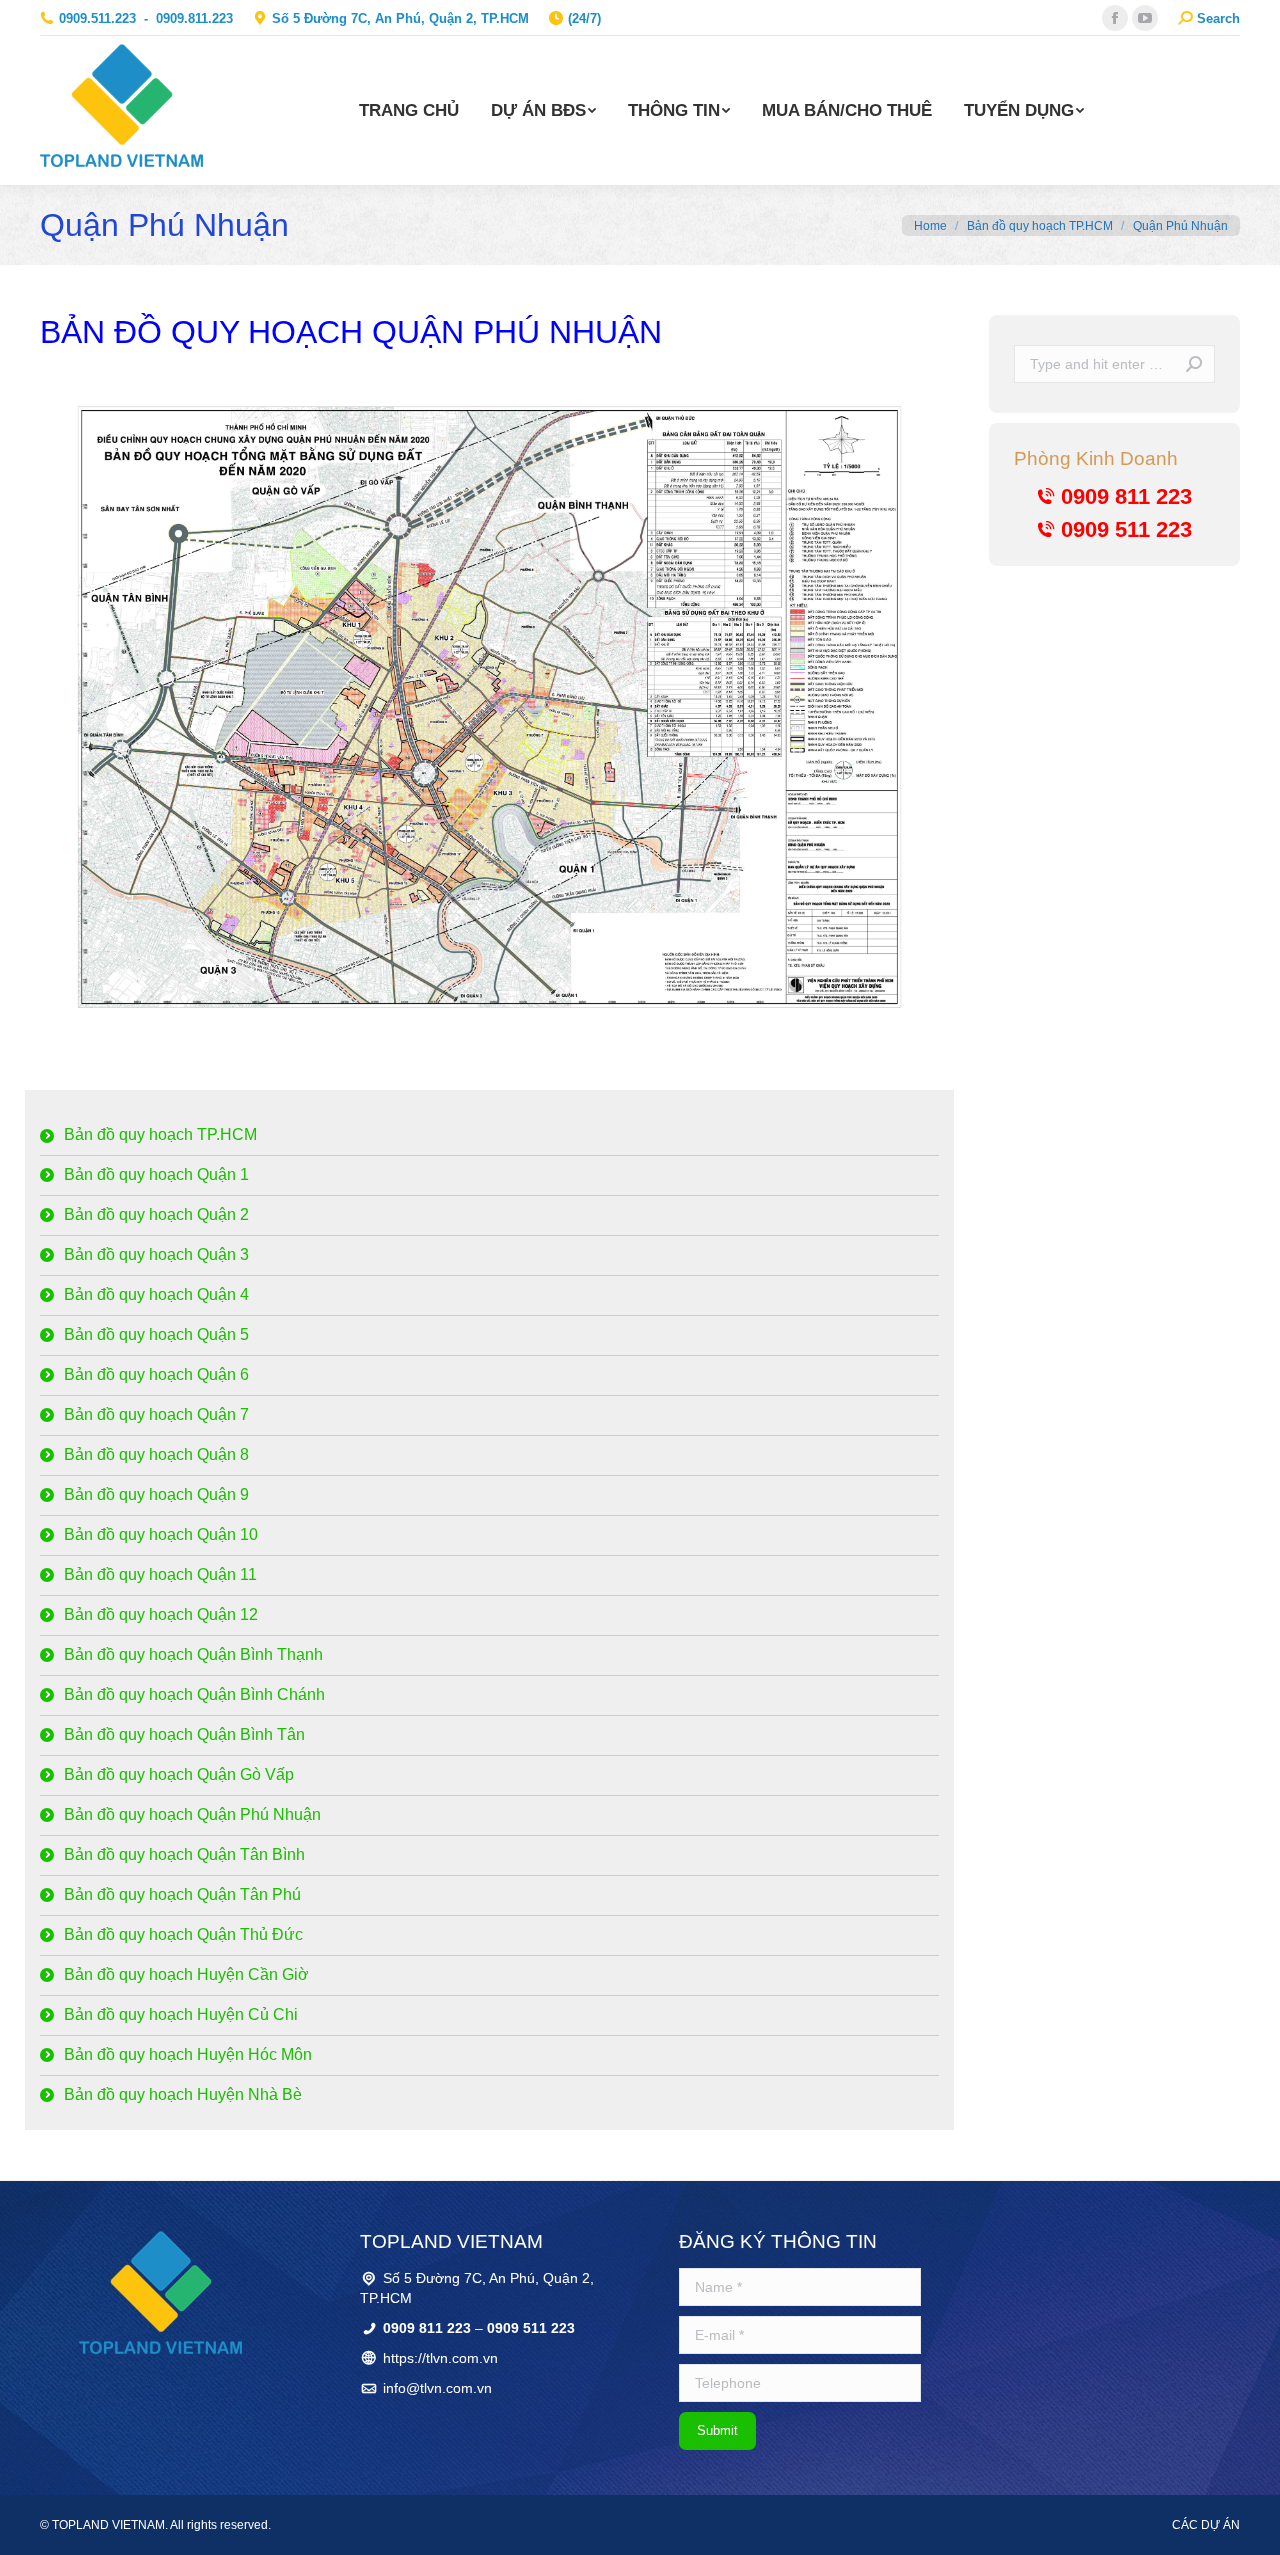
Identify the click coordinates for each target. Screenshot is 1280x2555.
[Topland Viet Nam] (161, 2292)
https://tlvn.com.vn (440, 2358)
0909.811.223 (194, 18)
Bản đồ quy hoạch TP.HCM (1040, 226)
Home (930, 226)
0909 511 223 (1126, 529)
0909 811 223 (1126, 496)
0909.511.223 (97, 18)
